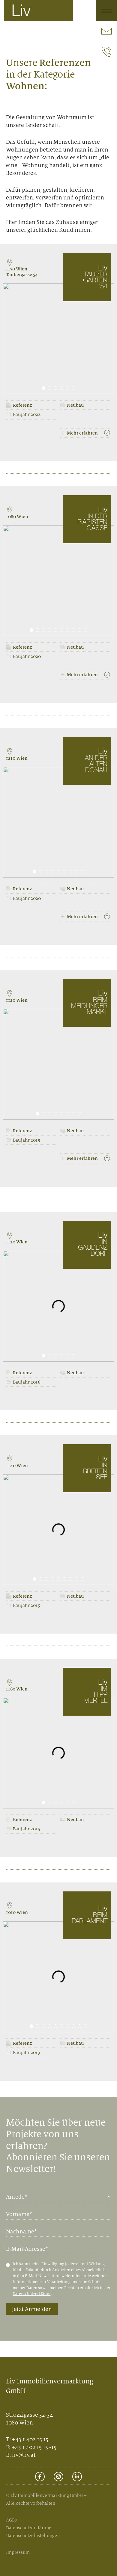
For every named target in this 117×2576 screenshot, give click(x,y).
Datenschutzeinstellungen (33, 2535)
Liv (21, 12)
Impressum (18, 2552)
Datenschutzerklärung (33, 2294)
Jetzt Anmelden (32, 2309)
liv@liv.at (24, 2455)
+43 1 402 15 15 (30, 2439)
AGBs (11, 2520)
